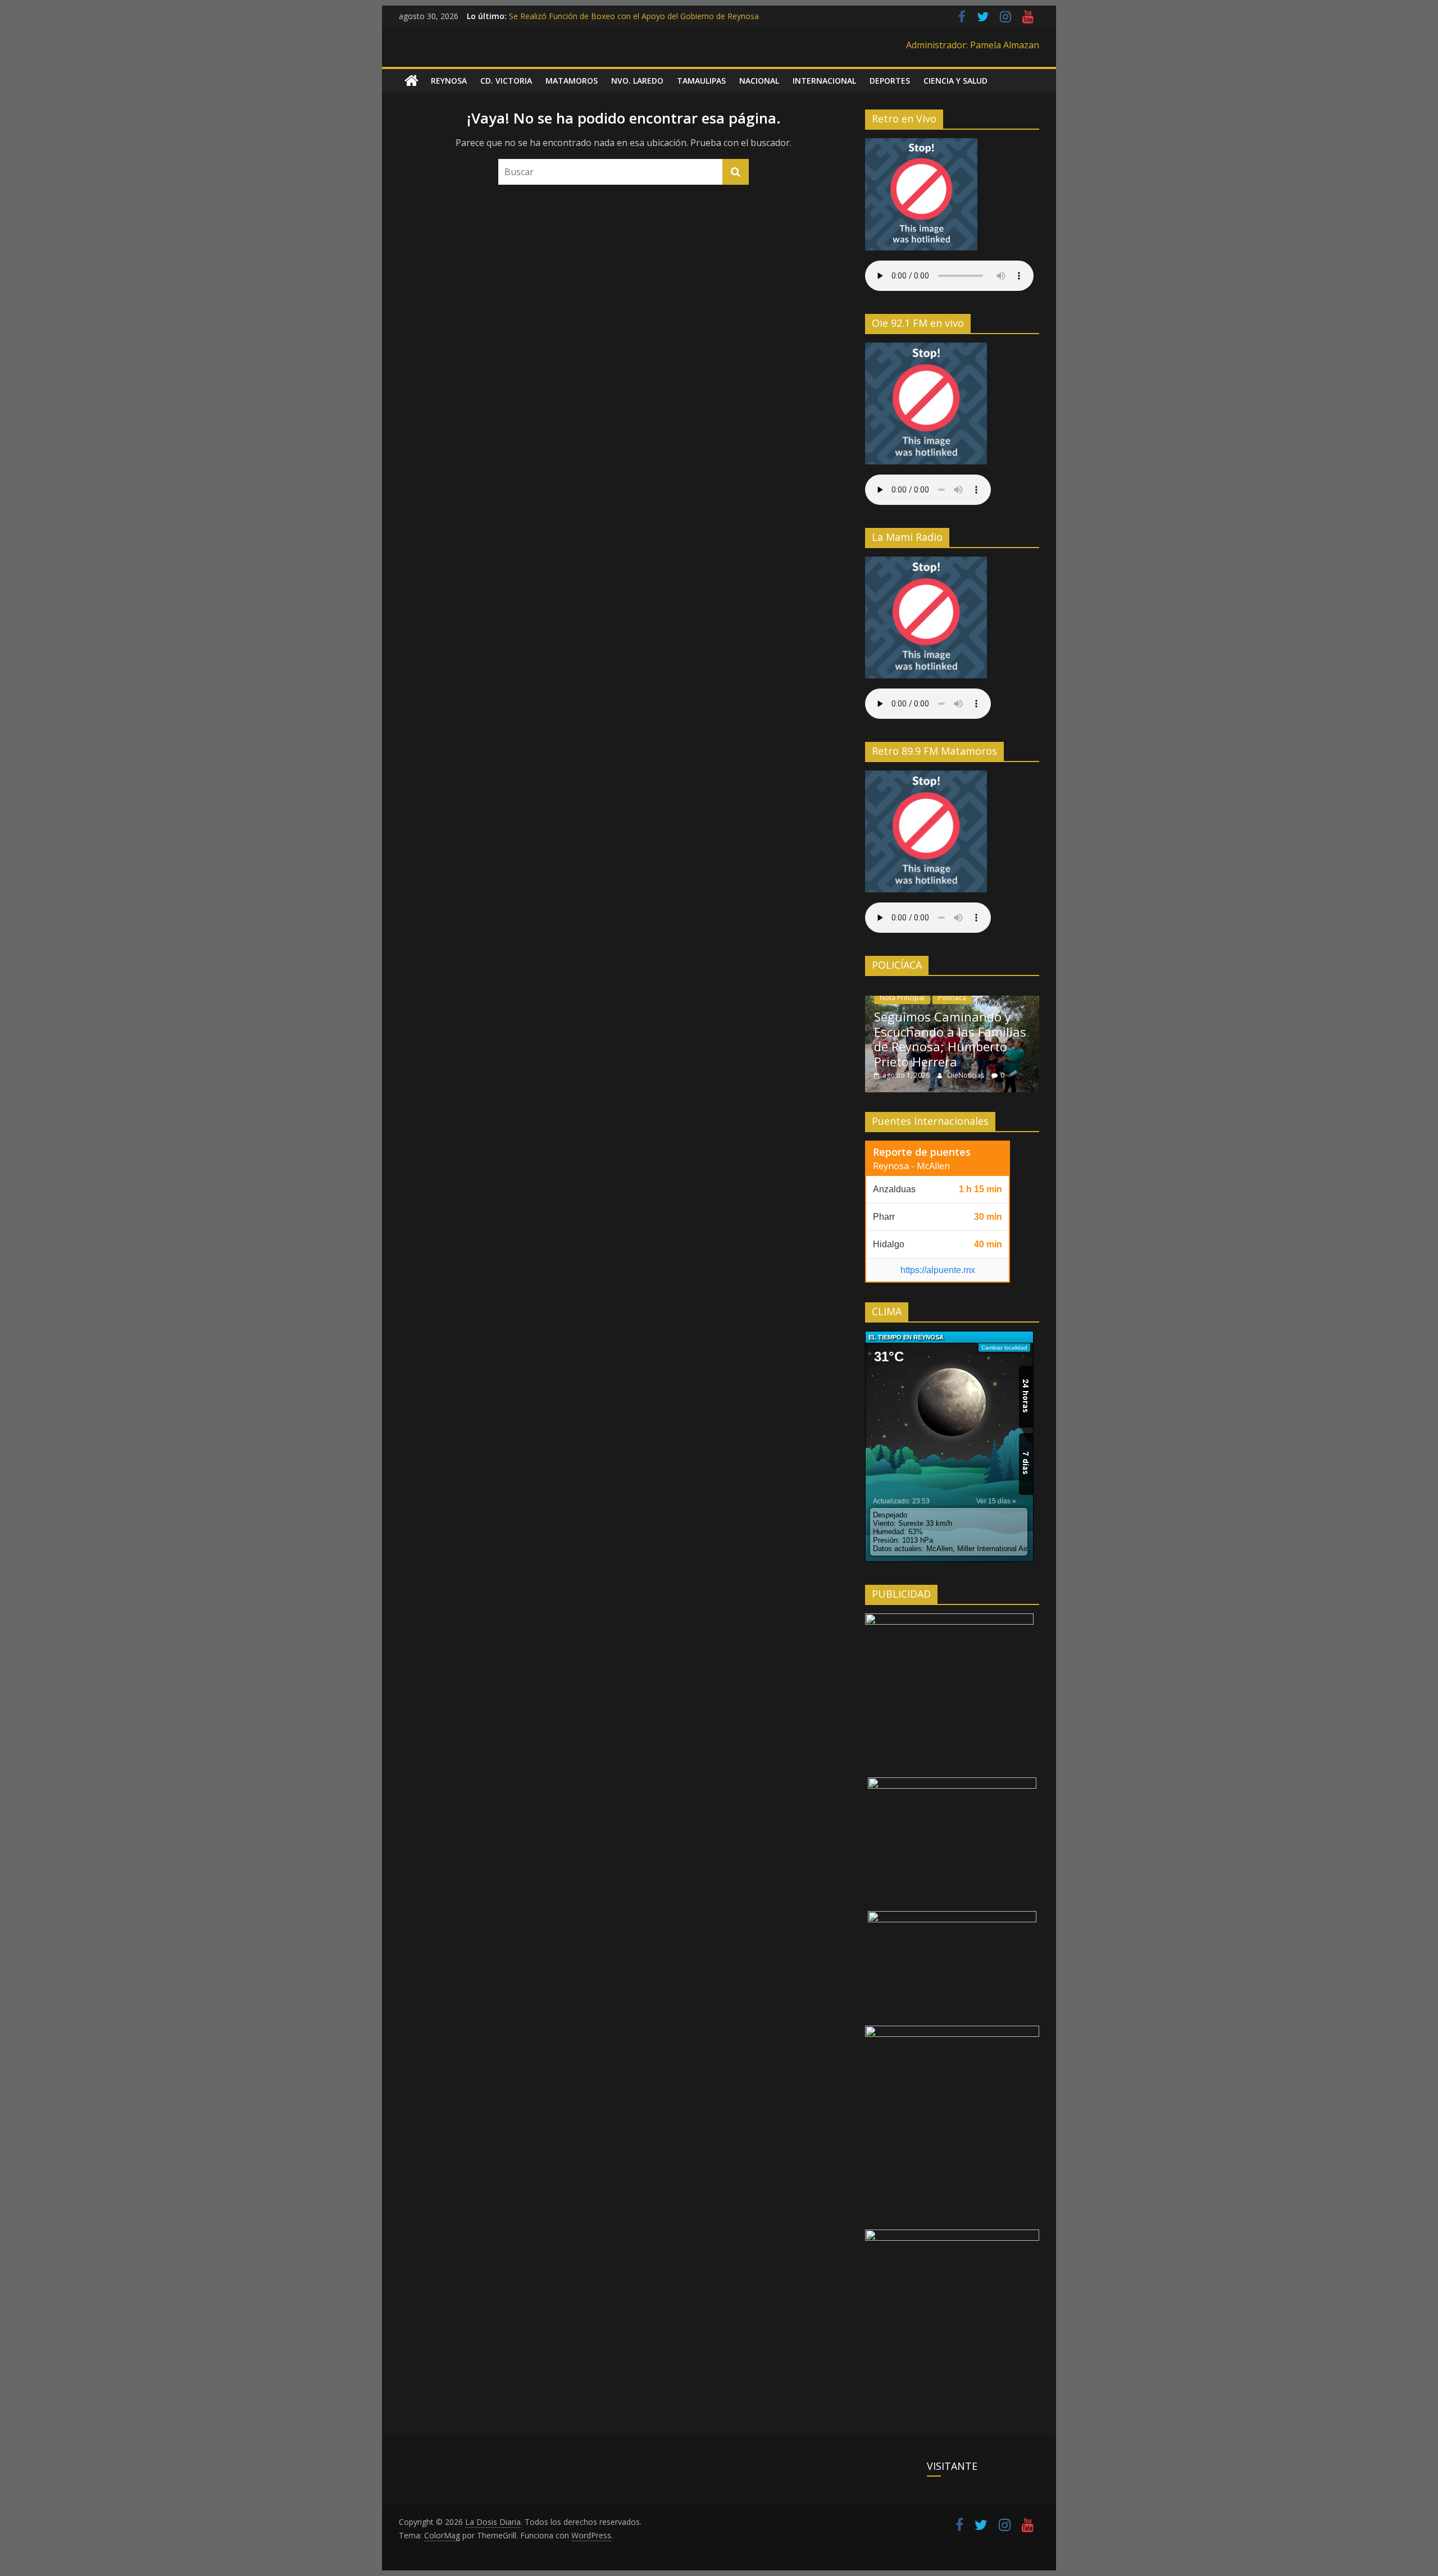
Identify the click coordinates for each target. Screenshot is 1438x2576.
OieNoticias (966, 1075)
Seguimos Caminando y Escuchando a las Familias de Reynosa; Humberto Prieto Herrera (950, 1039)
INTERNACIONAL (824, 81)
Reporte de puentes (922, 1152)
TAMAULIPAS (701, 81)
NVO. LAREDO (637, 81)
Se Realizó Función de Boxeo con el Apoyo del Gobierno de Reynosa (634, 16)
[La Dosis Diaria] (411, 81)
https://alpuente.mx (938, 1270)
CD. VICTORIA (506, 81)
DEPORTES (890, 81)
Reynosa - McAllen (911, 1166)
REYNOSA (449, 81)
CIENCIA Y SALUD (955, 81)
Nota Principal (902, 998)
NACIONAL (759, 81)
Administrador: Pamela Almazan (973, 45)
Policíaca (952, 998)
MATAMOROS (572, 81)
